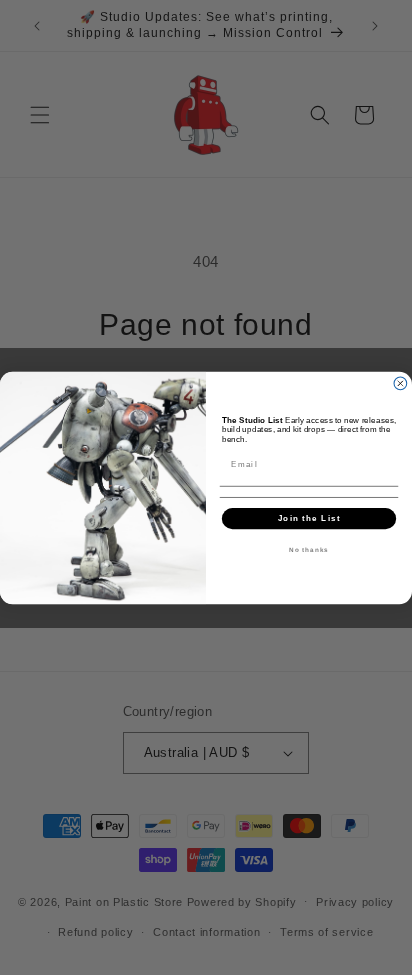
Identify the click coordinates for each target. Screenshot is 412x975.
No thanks (309, 549)
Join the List (309, 517)
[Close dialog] (400, 383)
